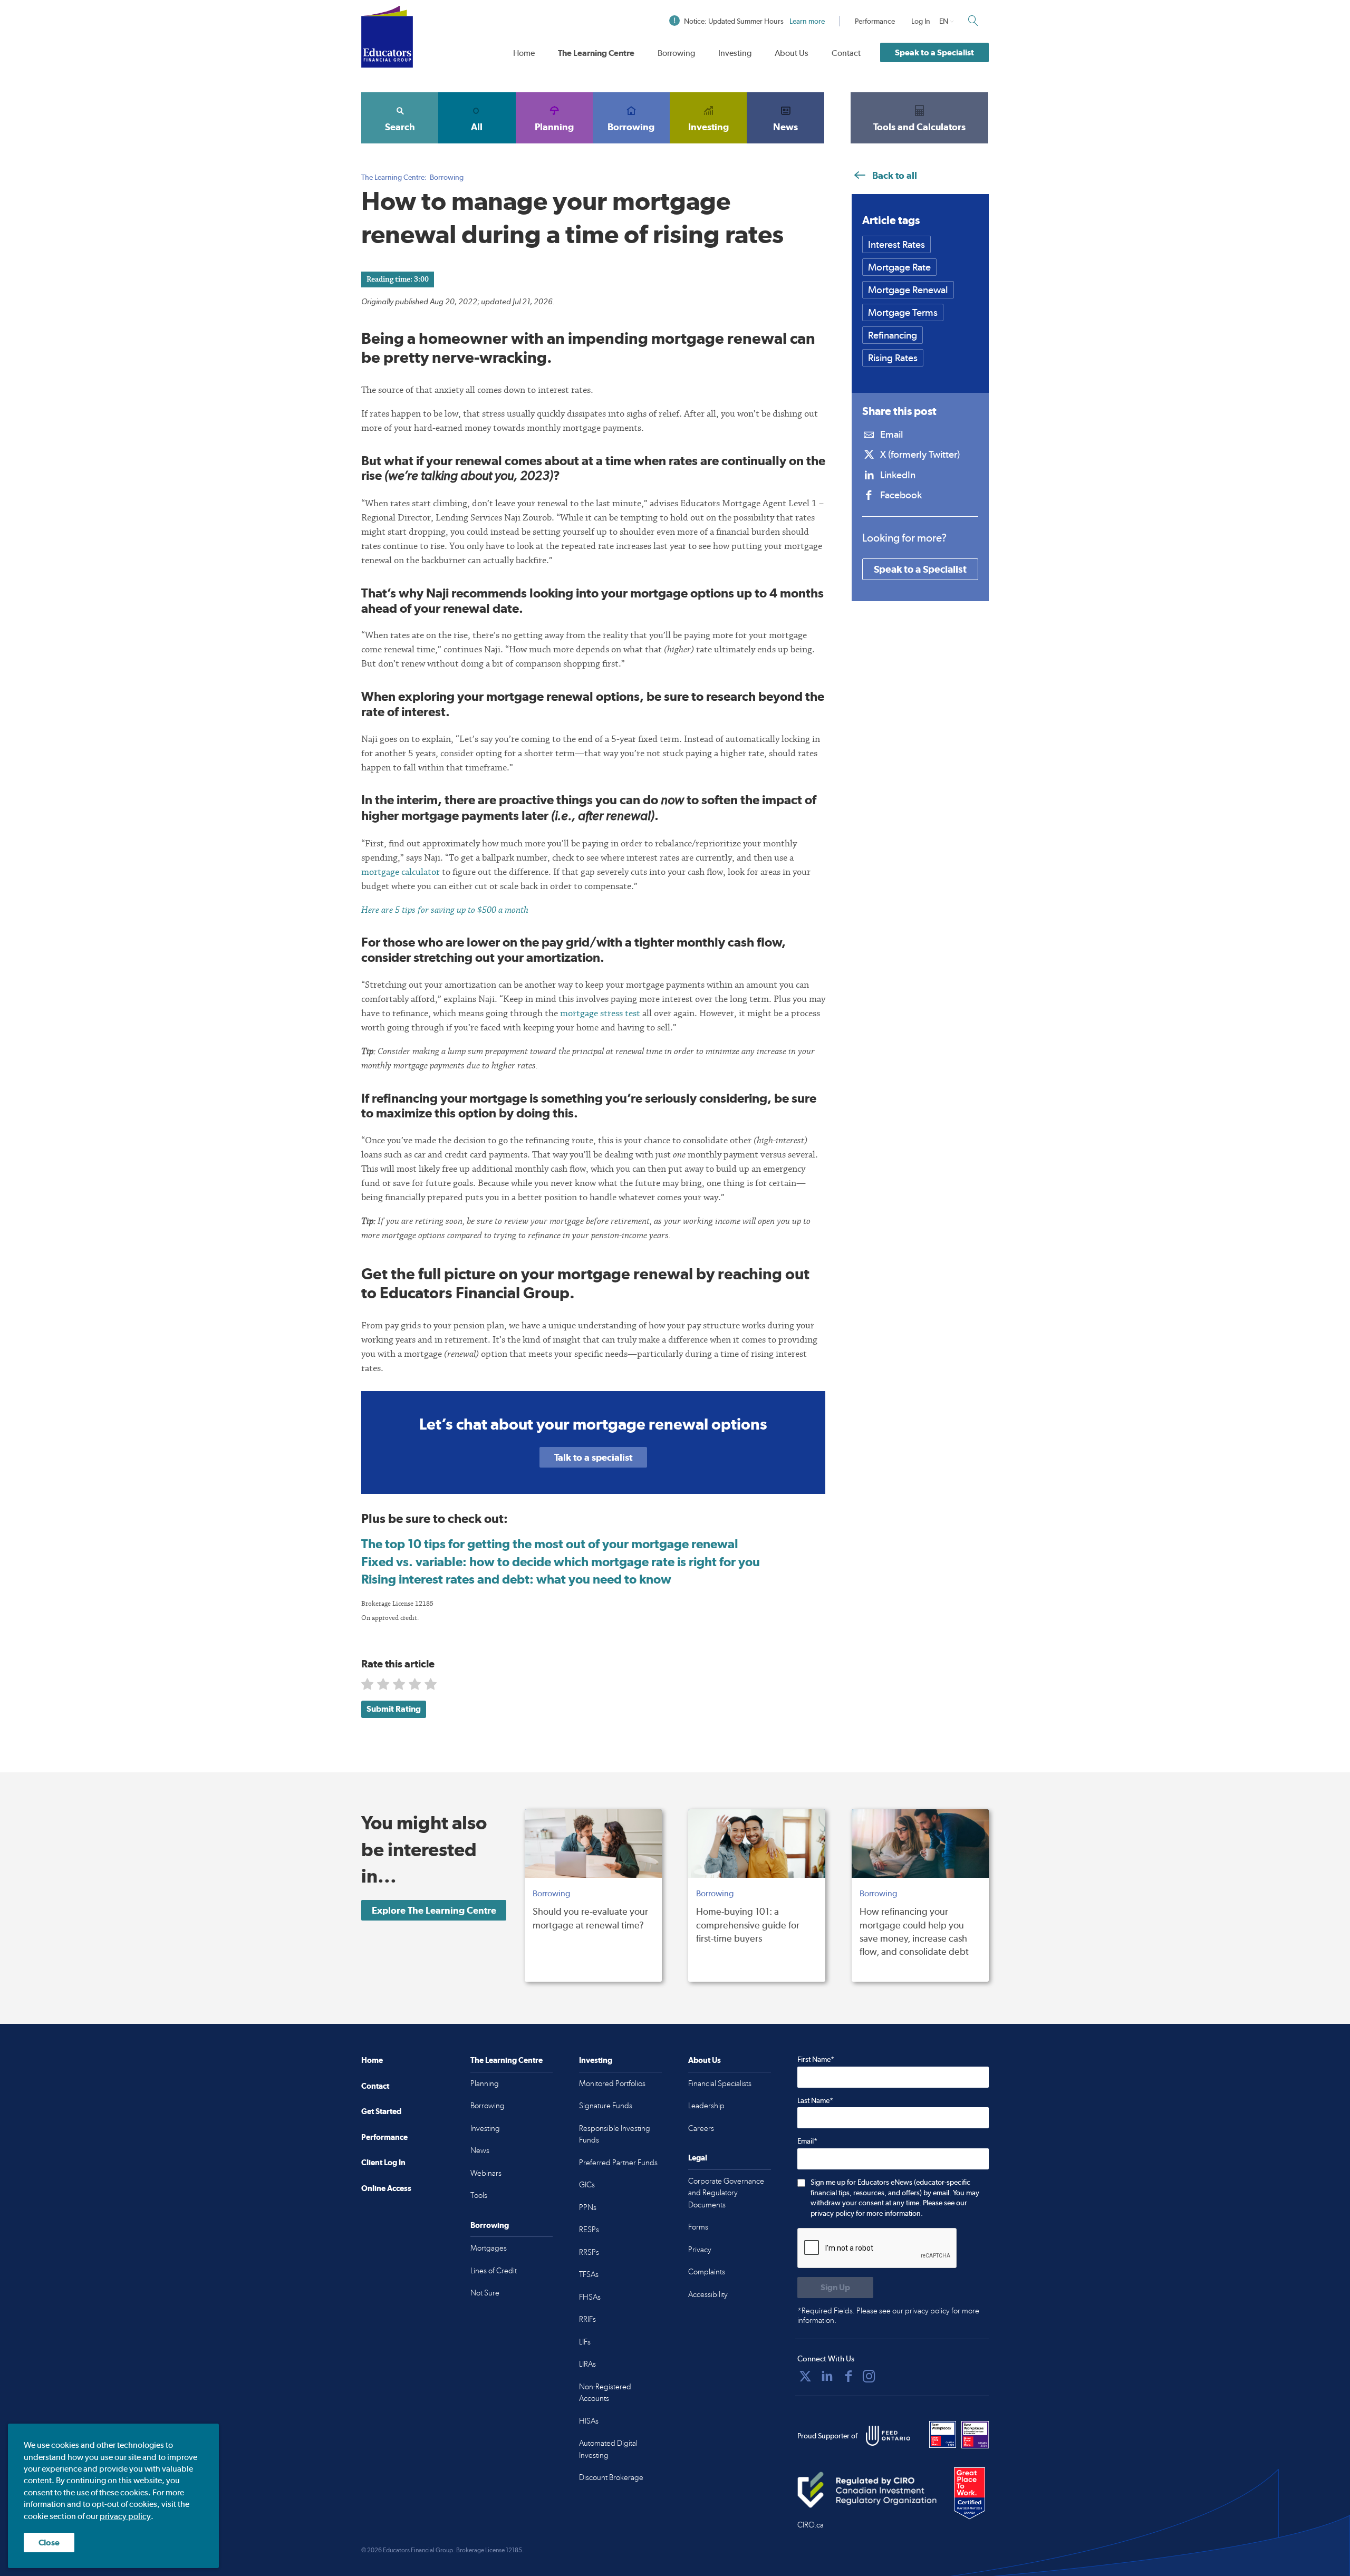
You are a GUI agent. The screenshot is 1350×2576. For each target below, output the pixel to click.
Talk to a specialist (593, 1457)
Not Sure (485, 2293)
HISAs (589, 2421)
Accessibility (708, 2294)
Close (49, 2543)
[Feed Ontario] (888, 2436)
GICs (587, 2185)
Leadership (706, 2106)
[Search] (973, 21)
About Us (792, 53)
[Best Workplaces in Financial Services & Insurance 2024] (975, 2435)
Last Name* (815, 2100)
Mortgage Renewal (908, 290)
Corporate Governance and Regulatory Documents (726, 2193)
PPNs (588, 2207)
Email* (807, 2141)
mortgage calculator (401, 872)
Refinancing (893, 335)
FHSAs (590, 2297)
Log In (921, 21)
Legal (698, 2158)
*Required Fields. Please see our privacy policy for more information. (888, 2315)
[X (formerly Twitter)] (805, 2376)
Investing (735, 53)
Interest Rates (896, 244)
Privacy (700, 2250)
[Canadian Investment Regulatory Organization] (867, 2490)
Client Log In (383, 2162)
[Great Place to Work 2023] (943, 2435)
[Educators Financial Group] (387, 37)
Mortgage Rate (899, 267)
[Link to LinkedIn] (827, 2376)
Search (400, 127)
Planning (554, 127)
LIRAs (587, 2364)
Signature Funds (606, 2106)
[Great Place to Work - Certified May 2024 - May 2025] (970, 2494)
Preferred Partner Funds (618, 2163)
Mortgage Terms (903, 312)
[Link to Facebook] (848, 2376)
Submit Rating (394, 1709)
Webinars (486, 2173)
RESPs (589, 2230)
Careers (701, 2128)
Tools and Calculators (919, 127)
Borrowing (676, 53)
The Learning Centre (596, 53)
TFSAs (589, 2274)
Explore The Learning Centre (434, 1910)
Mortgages (489, 2248)
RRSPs (589, 2252)
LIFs (585, 2342)
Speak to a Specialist (934, 52)
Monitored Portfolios (612, 2083)
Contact (846, 53)
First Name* (816, 2059)
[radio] (368, 1686)
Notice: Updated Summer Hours (754, 21)
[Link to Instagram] (869, 2376)
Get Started (381, 2111)
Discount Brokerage (611, 2477)
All (477, 127)
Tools (479, 2195)
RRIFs (587, 2319)
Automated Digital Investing (608, 2449)
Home (524, 53)
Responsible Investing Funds (615, 2134)
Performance (875, 21)
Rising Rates (893, 358)
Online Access (386, 2188)
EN (944, 21)
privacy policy (125, 2516)
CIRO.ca (811, 2525)
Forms (698, 2227)
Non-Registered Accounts (605, 2393)
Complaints (707, 2272)
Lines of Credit (494, 2271)
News (785, 127)
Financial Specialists (720, 2083)
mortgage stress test (600, 1013)
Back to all (894, 175)
